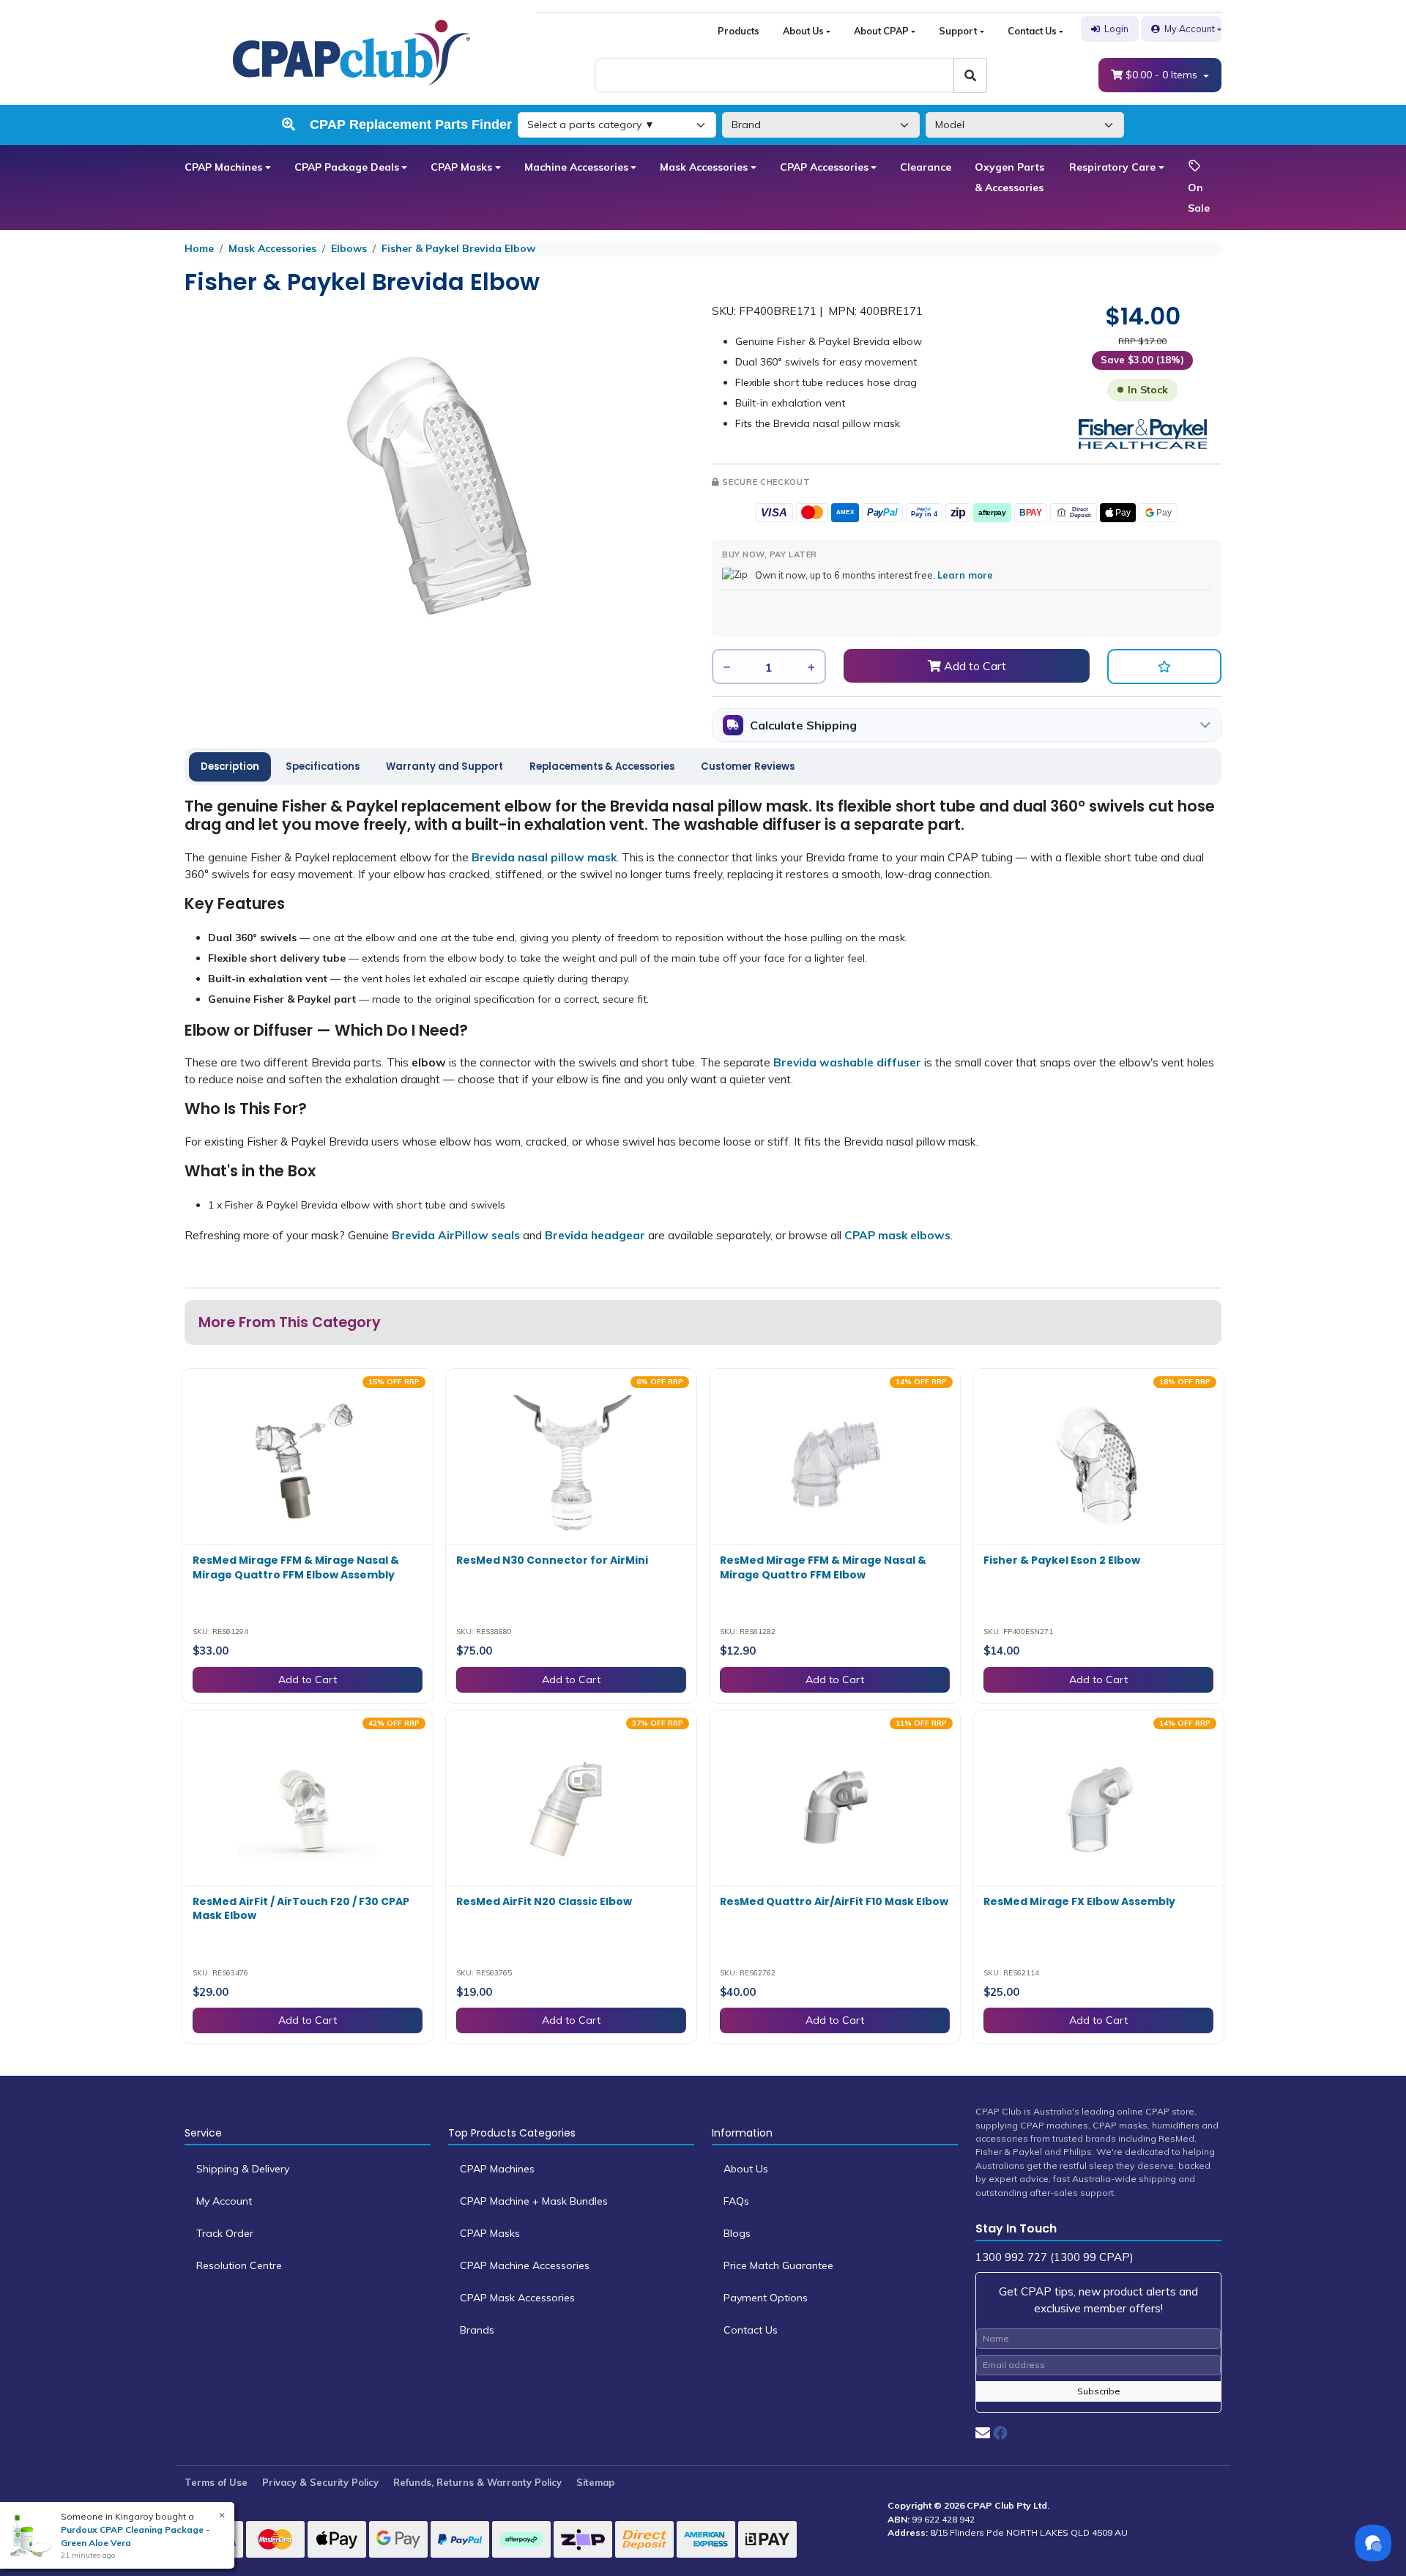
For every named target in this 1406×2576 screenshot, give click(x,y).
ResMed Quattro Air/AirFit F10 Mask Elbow (834, 1901)
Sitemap (595, 2482)
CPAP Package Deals (347, 167)
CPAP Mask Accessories (517, 2298)
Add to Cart (974, 666)
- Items (1163, 75)
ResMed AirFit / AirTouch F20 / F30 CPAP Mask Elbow (301, 1909)
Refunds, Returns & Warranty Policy (477, 2482)
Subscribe (1099, 2391)
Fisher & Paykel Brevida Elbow (458, 248)
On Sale (1199, 198)
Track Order (225, 2233)
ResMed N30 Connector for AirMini (552, 1560)
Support (958, 31)
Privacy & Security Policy (320, 2482)
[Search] (970, 75)
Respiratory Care (1112, 167)
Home (199, 248)
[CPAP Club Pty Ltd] (351, 51)
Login (1116, 29)
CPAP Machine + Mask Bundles (534, 2201)
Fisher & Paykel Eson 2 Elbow (1062, 1560)
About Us (803, 31)
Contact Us (1032, 31)
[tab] (230, 767)
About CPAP (881, 31)
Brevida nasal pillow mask (544, 857)
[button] (1164, 667)
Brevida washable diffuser (847, 1062)
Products (739, 31)
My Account (1190, 29)
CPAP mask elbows (897, 1235)
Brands (477, 2330)
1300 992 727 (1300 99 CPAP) (1054, 2257)
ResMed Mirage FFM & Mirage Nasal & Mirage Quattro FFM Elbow (823, 1567)
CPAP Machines (223, 167)
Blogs (737, 2233)
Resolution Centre (239, 2265)
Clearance (926, 167)
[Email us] (983, 2433)
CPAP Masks (461, 167)
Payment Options (766, 2298)
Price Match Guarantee (778, 2265)
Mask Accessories (704, 167)
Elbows (349, 248)
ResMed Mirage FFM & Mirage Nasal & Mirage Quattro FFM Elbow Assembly (296, 1567)
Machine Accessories (576, 167)
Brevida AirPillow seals (456, 1235)
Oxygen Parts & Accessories (1009, 177)
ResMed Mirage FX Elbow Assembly (1079, 1901)
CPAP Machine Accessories (525, 2265)
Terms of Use (216, 2482)
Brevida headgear (595, 1235)
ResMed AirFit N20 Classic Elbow (544, 1901)
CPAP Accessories (824, 167)
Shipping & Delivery (243, 2169)
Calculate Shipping (803, 725)
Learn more (965, 575)
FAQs (736, 2201)
